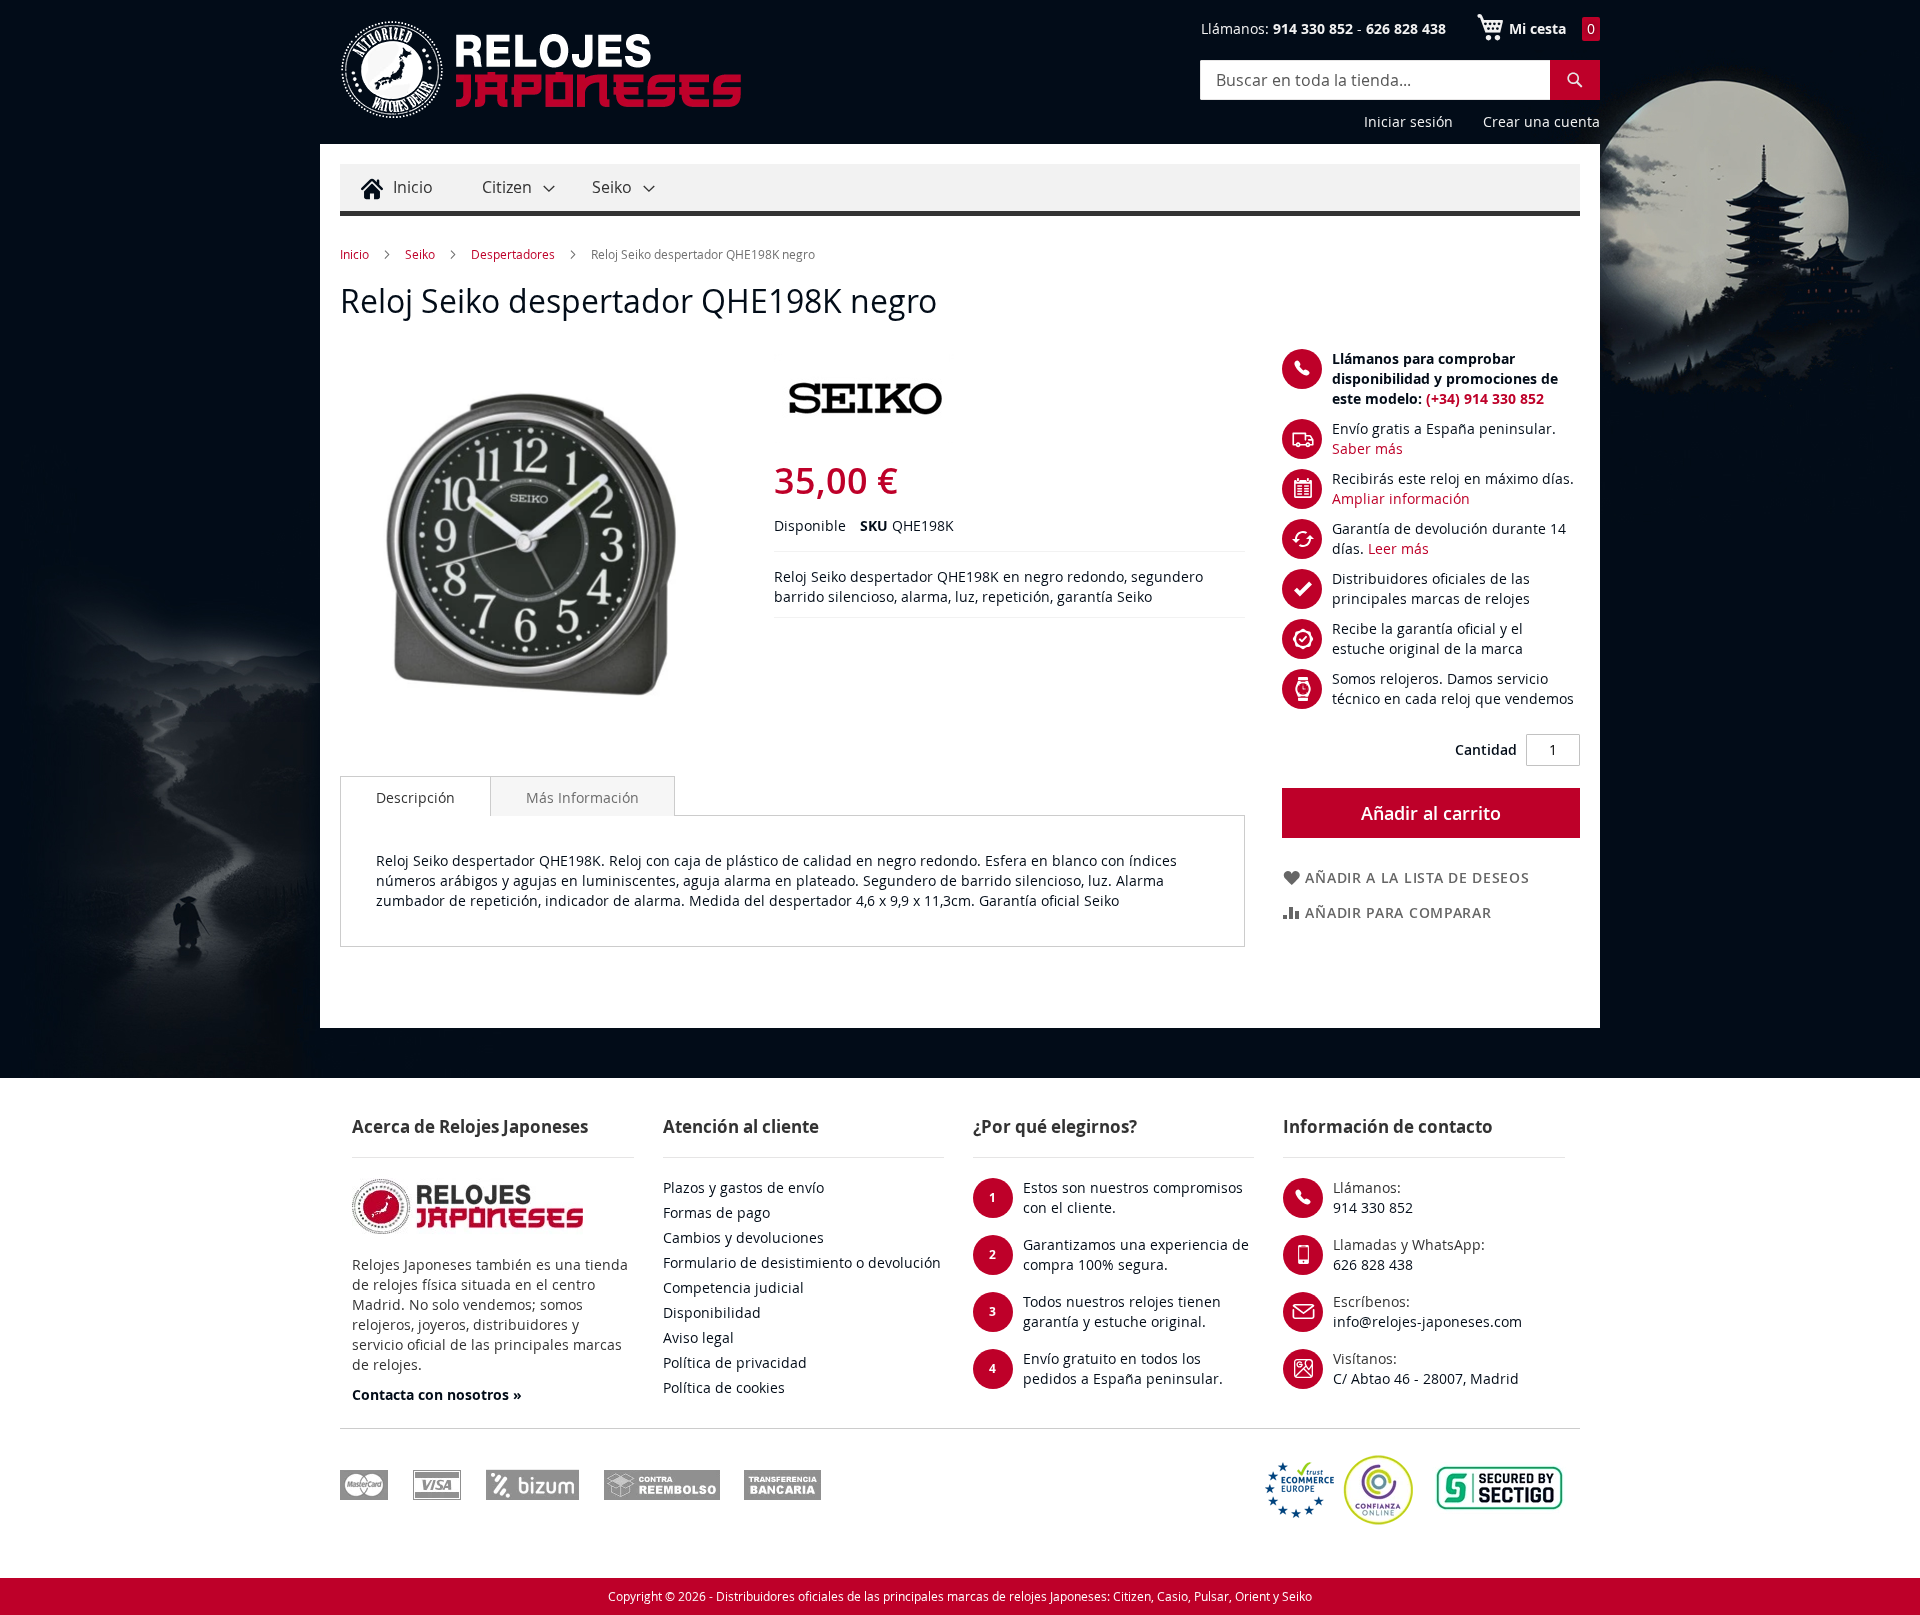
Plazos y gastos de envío (743, 1187)
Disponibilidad (712, 1312)
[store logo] (540, 70)
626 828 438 (1373, 1264)
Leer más (1398, 548)
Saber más (1367, 448)
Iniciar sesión (1408, 121)
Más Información (582, 797)
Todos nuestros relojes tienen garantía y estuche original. (1122, 1311)
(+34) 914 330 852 (1485, 398)
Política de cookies (724, 1387)
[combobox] (1400, 80)
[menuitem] (394, 187)
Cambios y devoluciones (743, 1237)
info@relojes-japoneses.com (1427, 1321)
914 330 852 (1373, 1207)
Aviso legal (698, 1337)
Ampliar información (1401, 498)
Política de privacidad (735, 1362)
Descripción (415, 797)
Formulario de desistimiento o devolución (802, 1262)
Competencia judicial (733, 1287)
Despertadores (513, 254)
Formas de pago (716, 1212)
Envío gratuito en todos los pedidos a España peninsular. (1123, 1368)
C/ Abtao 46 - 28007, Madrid (1426, 1378)
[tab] (415, 796)
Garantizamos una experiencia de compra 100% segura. (1136, 1254)
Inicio (354, 254)
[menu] (960, 190)
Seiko (420, 254)
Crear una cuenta (1541, 121)
